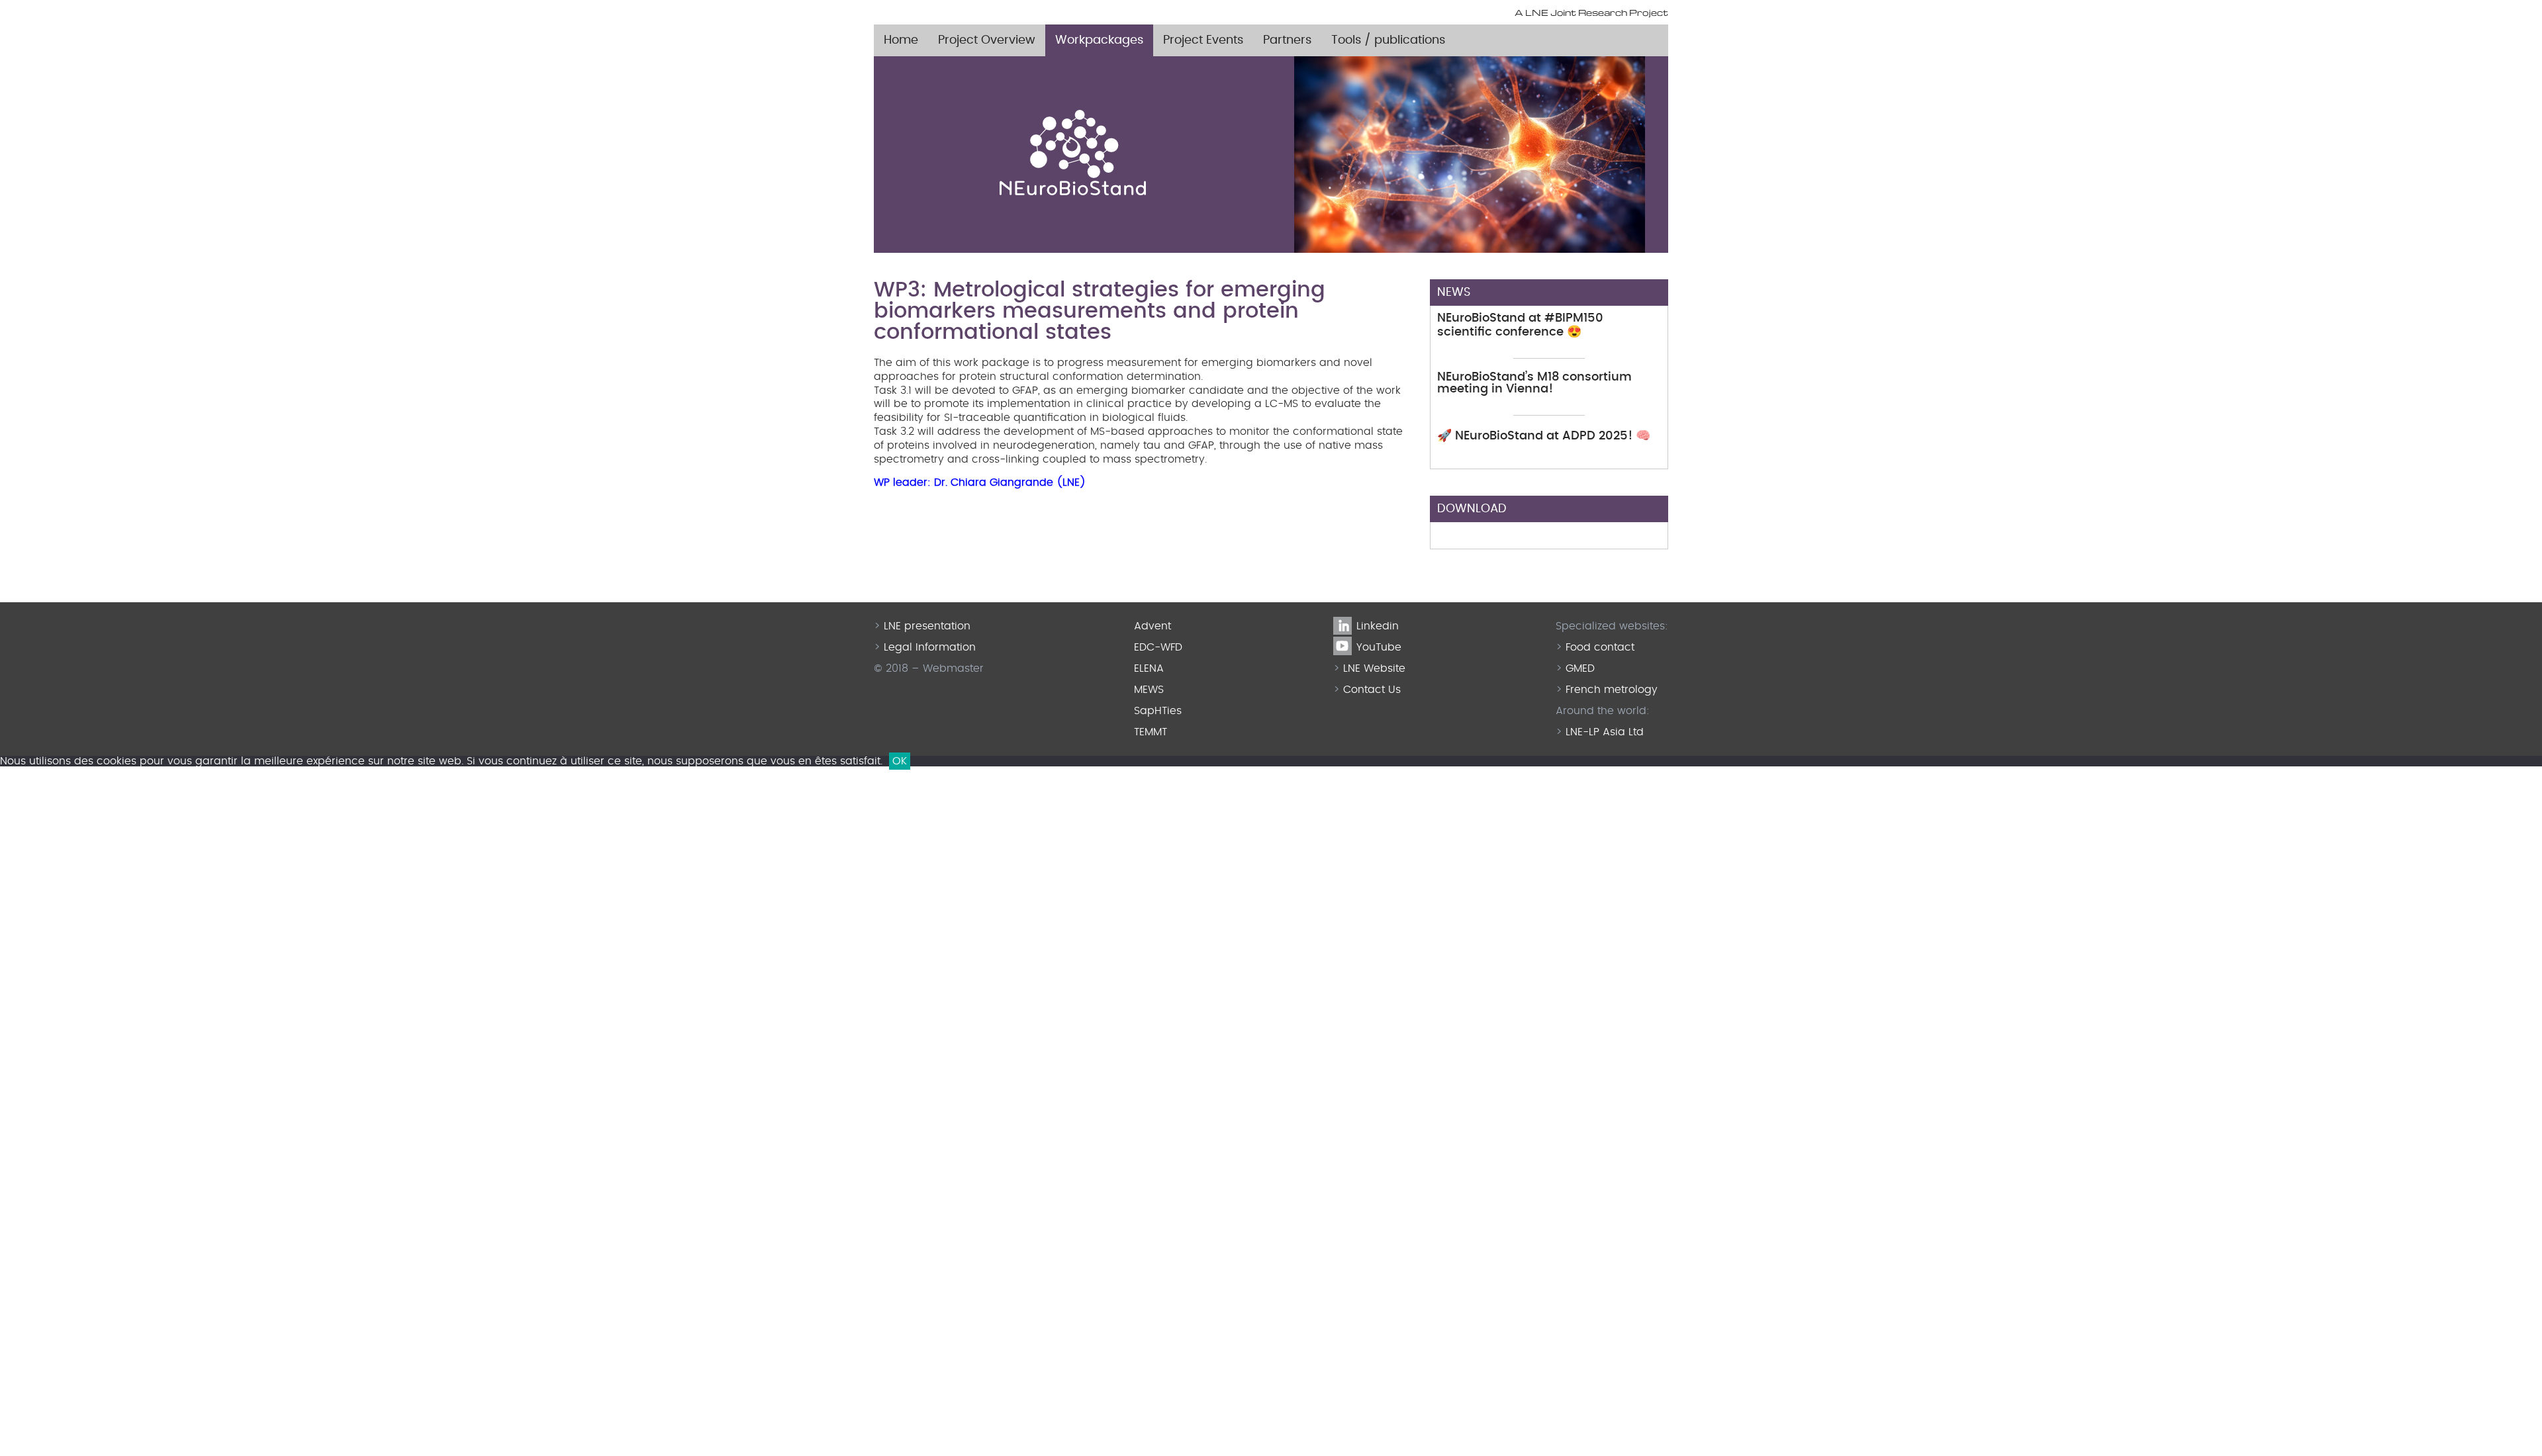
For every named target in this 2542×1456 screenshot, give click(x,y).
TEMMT (1151, 732)
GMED (1580, 668)
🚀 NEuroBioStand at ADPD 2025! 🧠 (1544, 436)
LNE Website (1374, 668)
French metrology (1612, 690)
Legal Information (930, 647)
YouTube (1366, 647)
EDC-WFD (1158, 647)
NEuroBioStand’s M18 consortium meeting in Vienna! (1534, 383)
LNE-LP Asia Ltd (1605, 732)
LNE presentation (927, 626)
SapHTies (1158, 711)
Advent (1153, 626)
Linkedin (1366, 626)
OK (900, 761)
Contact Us (1372, 690)
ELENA (1149, 668)
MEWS (1149, 690)
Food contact (1600, 647)
